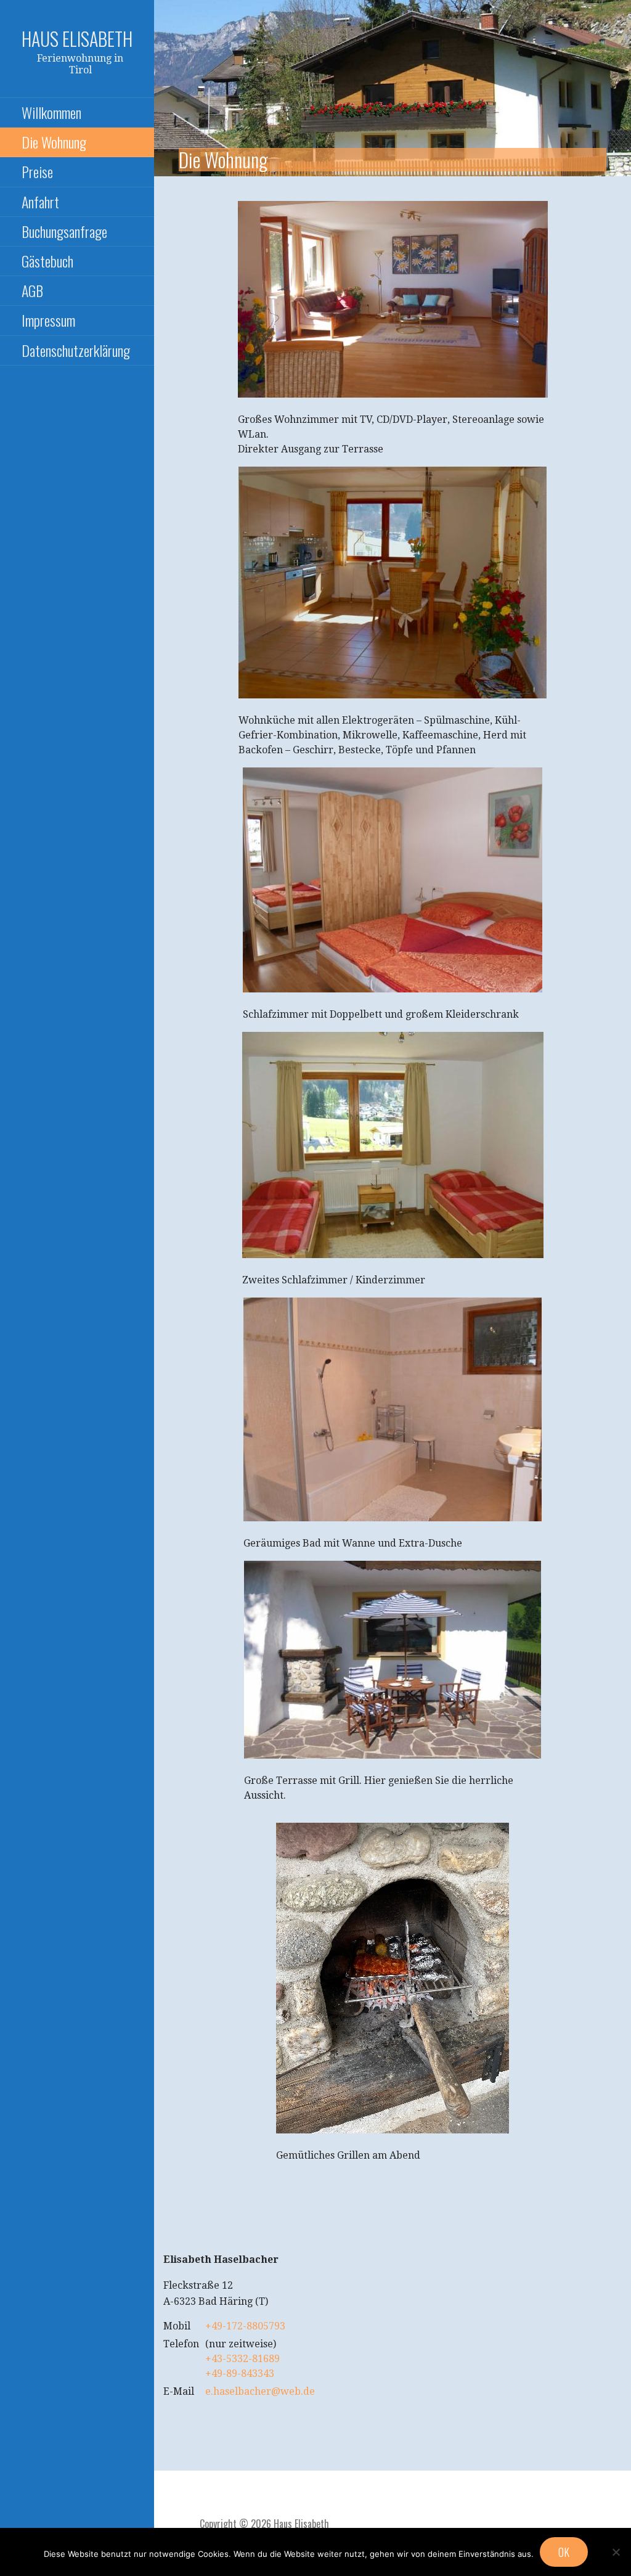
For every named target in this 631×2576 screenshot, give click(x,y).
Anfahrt (40, 202)
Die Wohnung (54, 142)
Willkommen (51, 112)
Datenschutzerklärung (76, 350)
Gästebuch (47, 261)
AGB (32, 290)
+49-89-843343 (240, 2374)
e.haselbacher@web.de (260, 2391)
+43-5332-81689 (242, 2359)
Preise (37, 171)
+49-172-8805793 (245, 2326)
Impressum (48, 320)
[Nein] (616, 2552)
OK (564, 2552)
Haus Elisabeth (77, 39)
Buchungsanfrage (64, 231)
